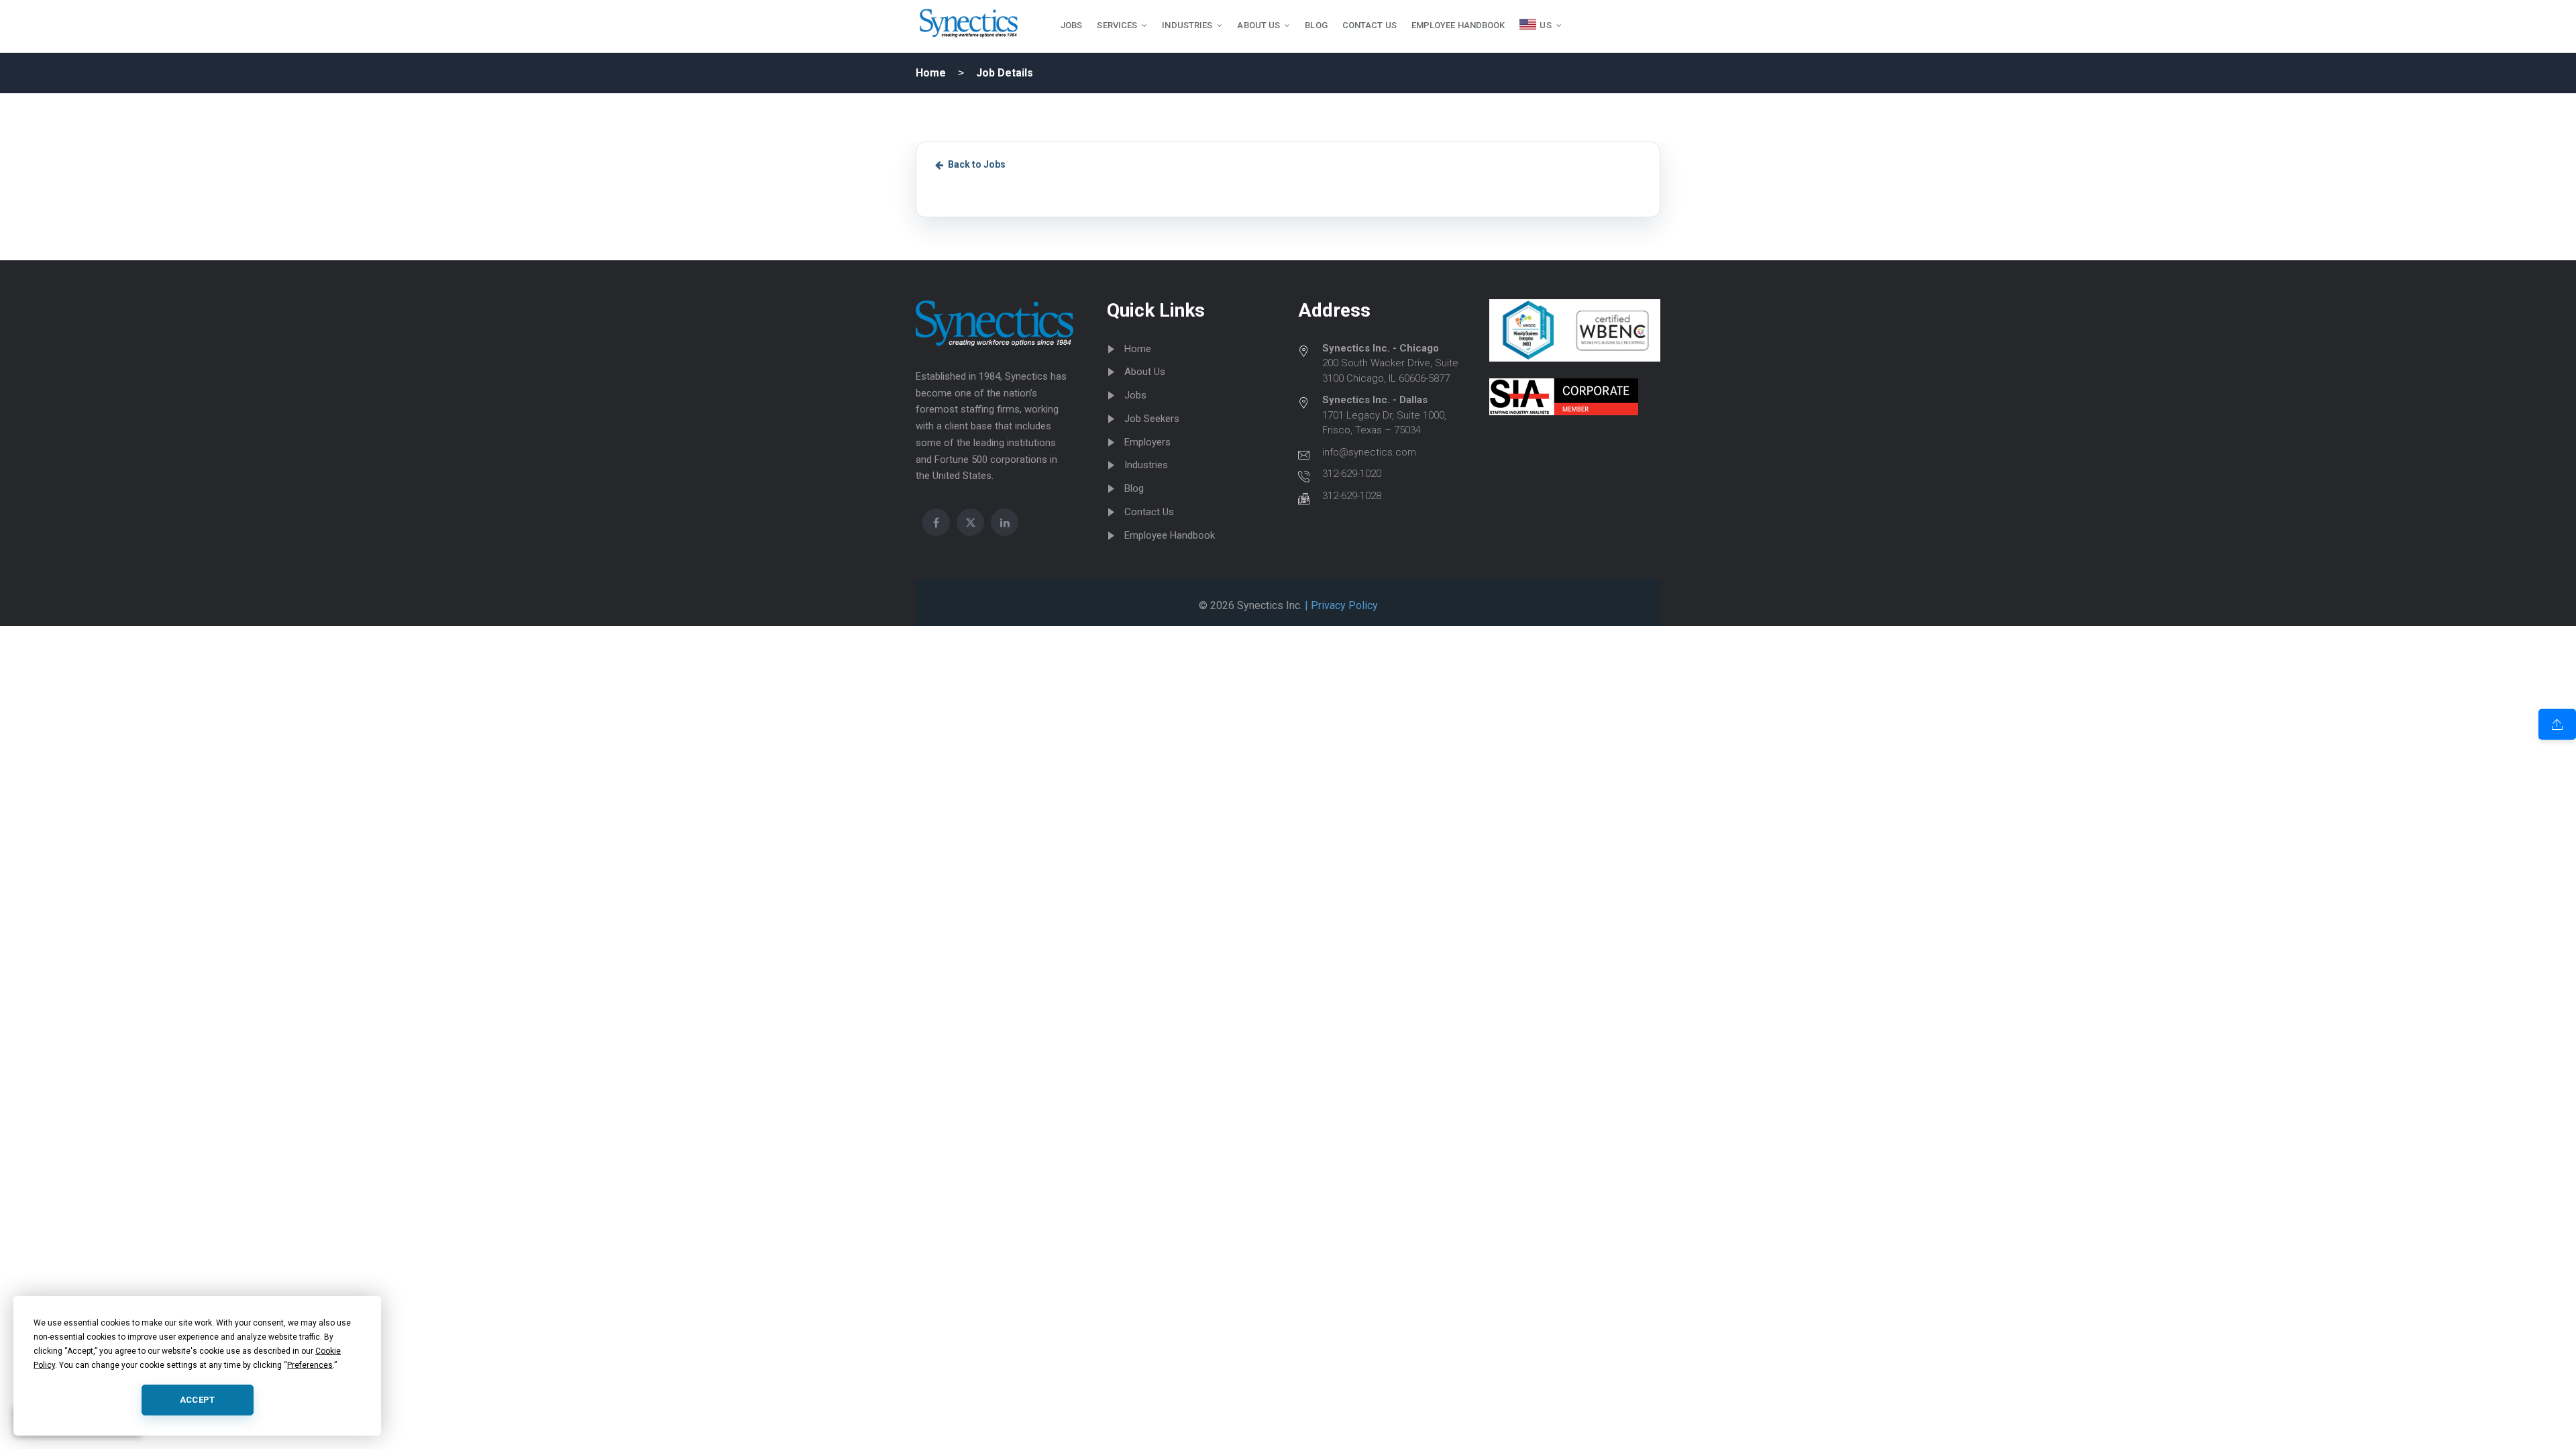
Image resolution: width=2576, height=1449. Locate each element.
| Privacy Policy (1340, 605)
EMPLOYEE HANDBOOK (1458, 25)
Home (931, 73)
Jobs (1135, 395)
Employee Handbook (1170, 535)
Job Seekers (1152, 419)
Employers (1147, 442)
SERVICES (1117, 25)
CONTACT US (1370, 25)
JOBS (1071, 25)
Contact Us (1149, 512)
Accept (198, 1400)
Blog (1134, 488)
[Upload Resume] (2557, 724)
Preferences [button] (310, 1365)
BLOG (1316, 25)
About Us (1145, 372)
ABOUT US (1258, 25)
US (1545, 25)
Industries (1146, 465)
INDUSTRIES (1187, 25)
